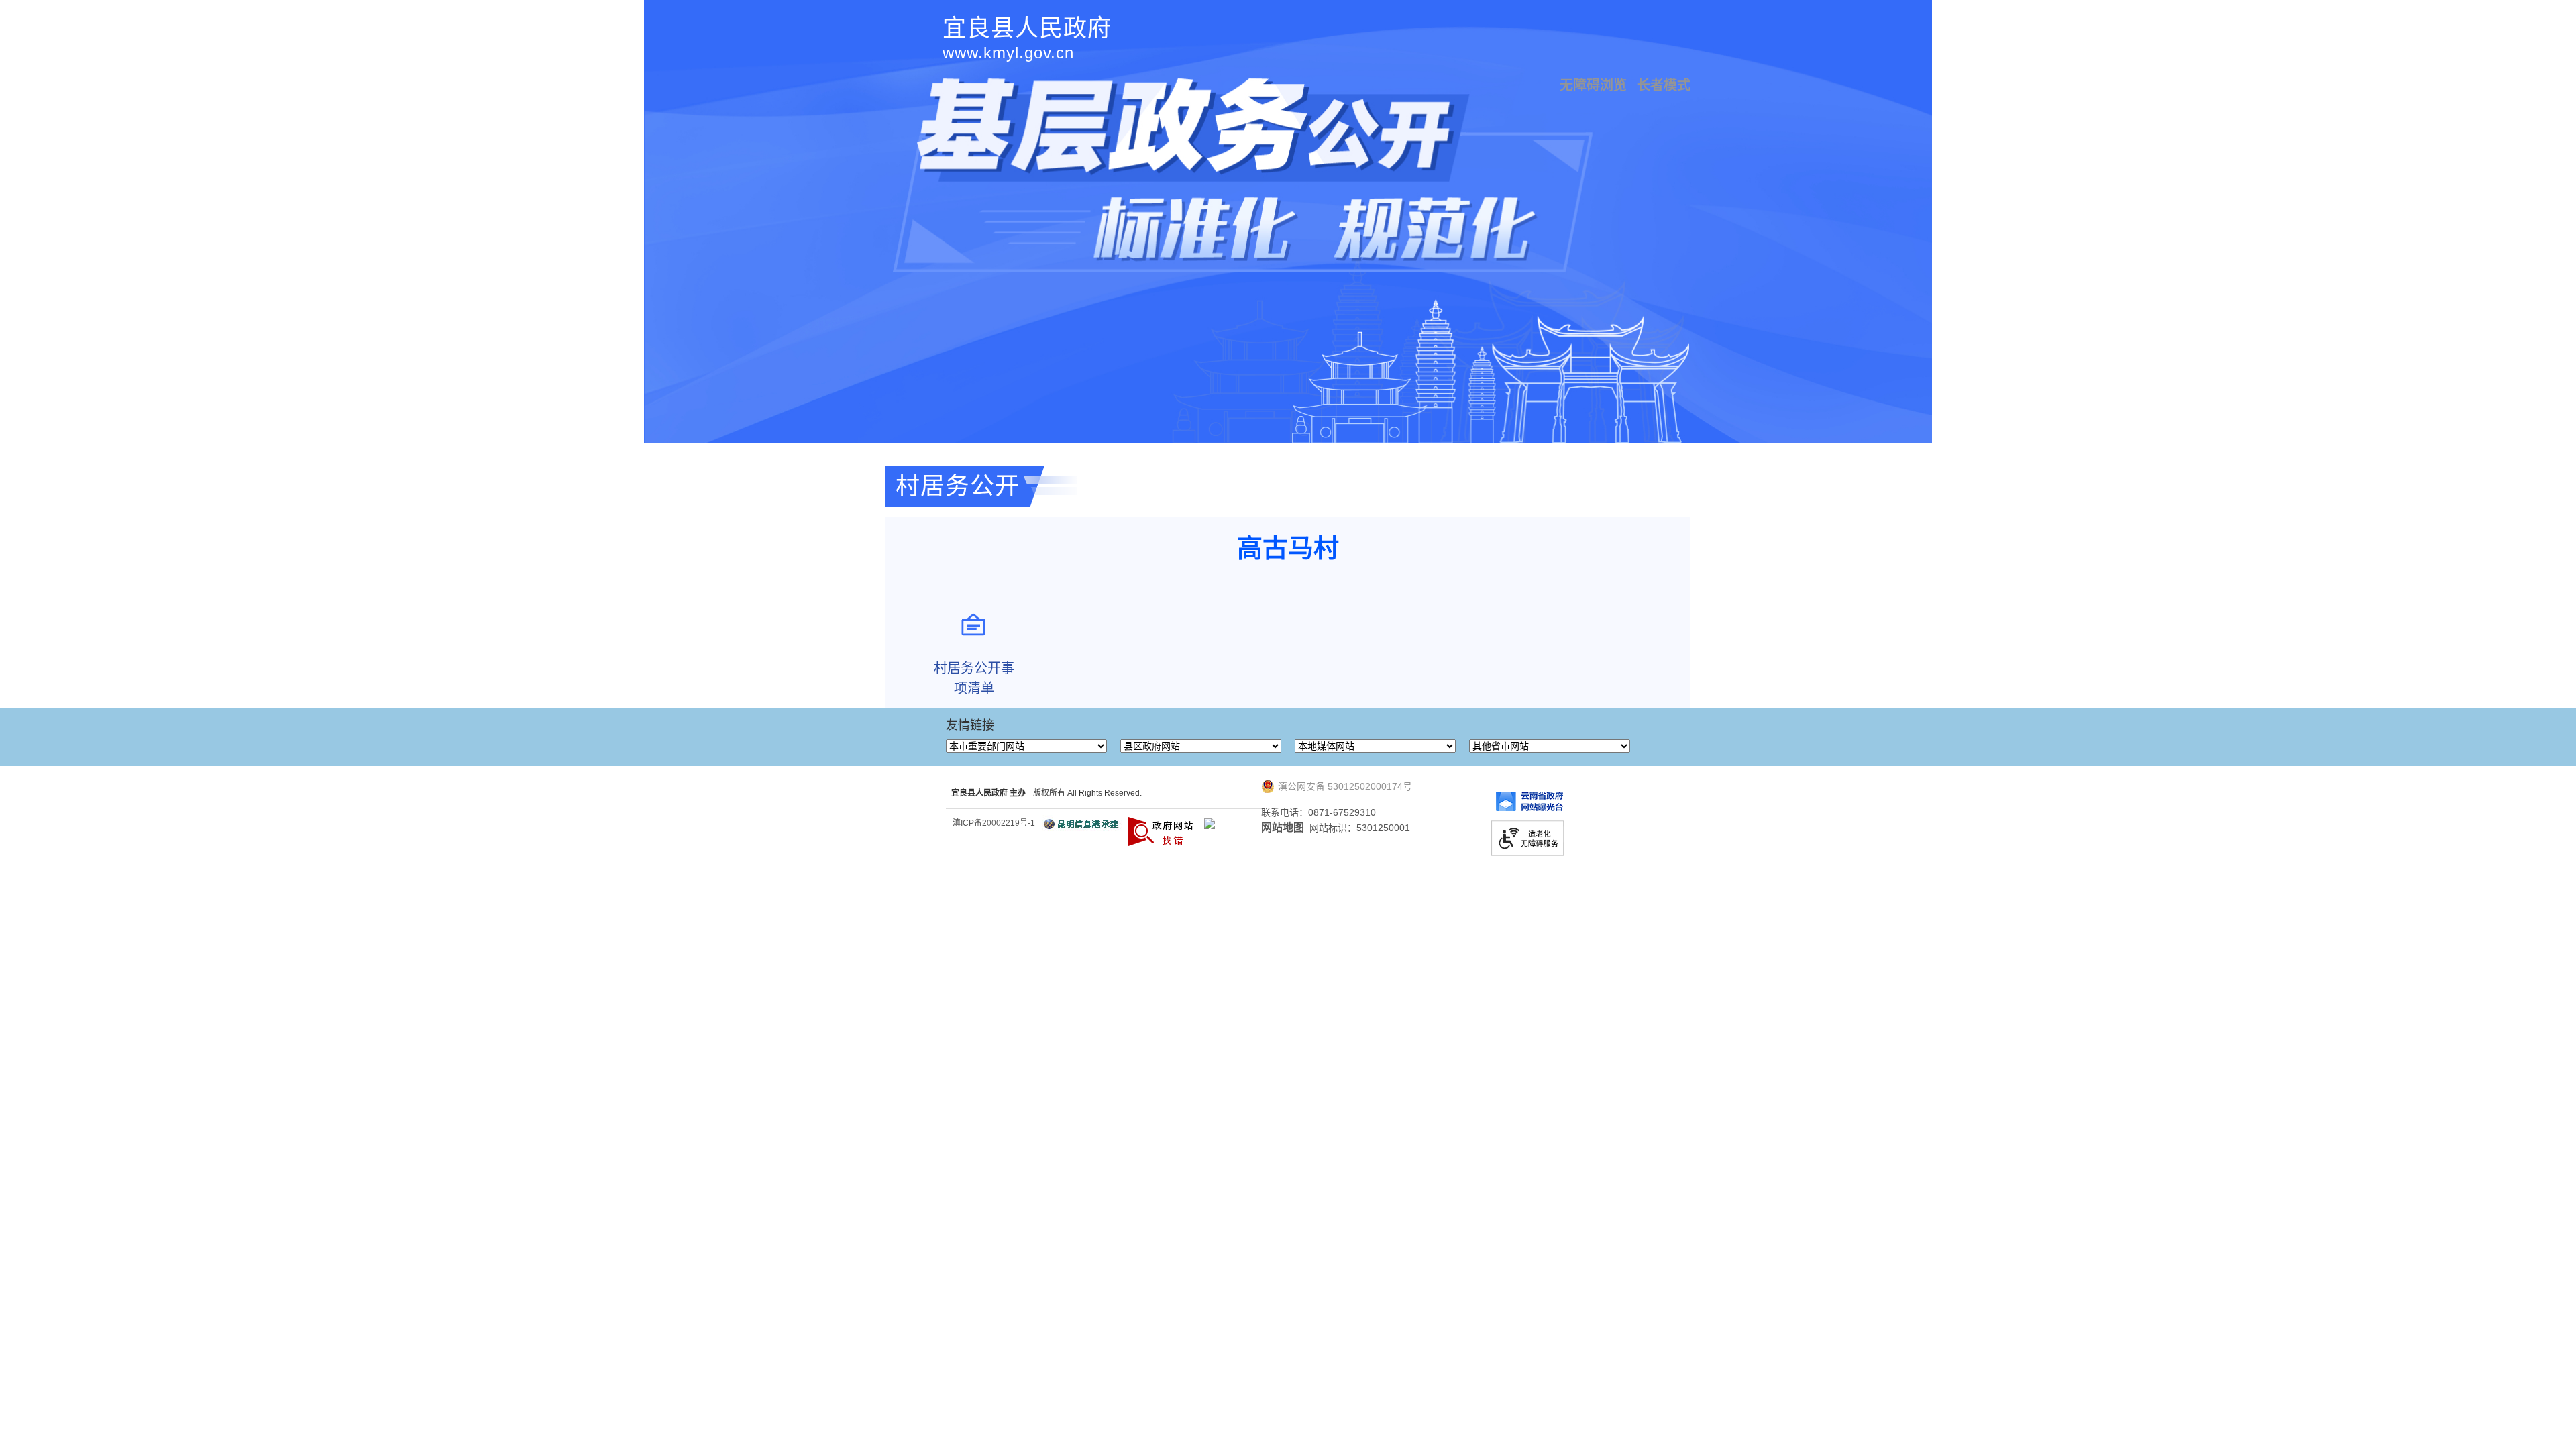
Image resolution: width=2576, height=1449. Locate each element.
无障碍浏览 (1593, 85)
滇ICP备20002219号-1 (994, 823)
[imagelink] (1210, 824)
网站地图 (1283, 827)
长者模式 (1664, 85)
